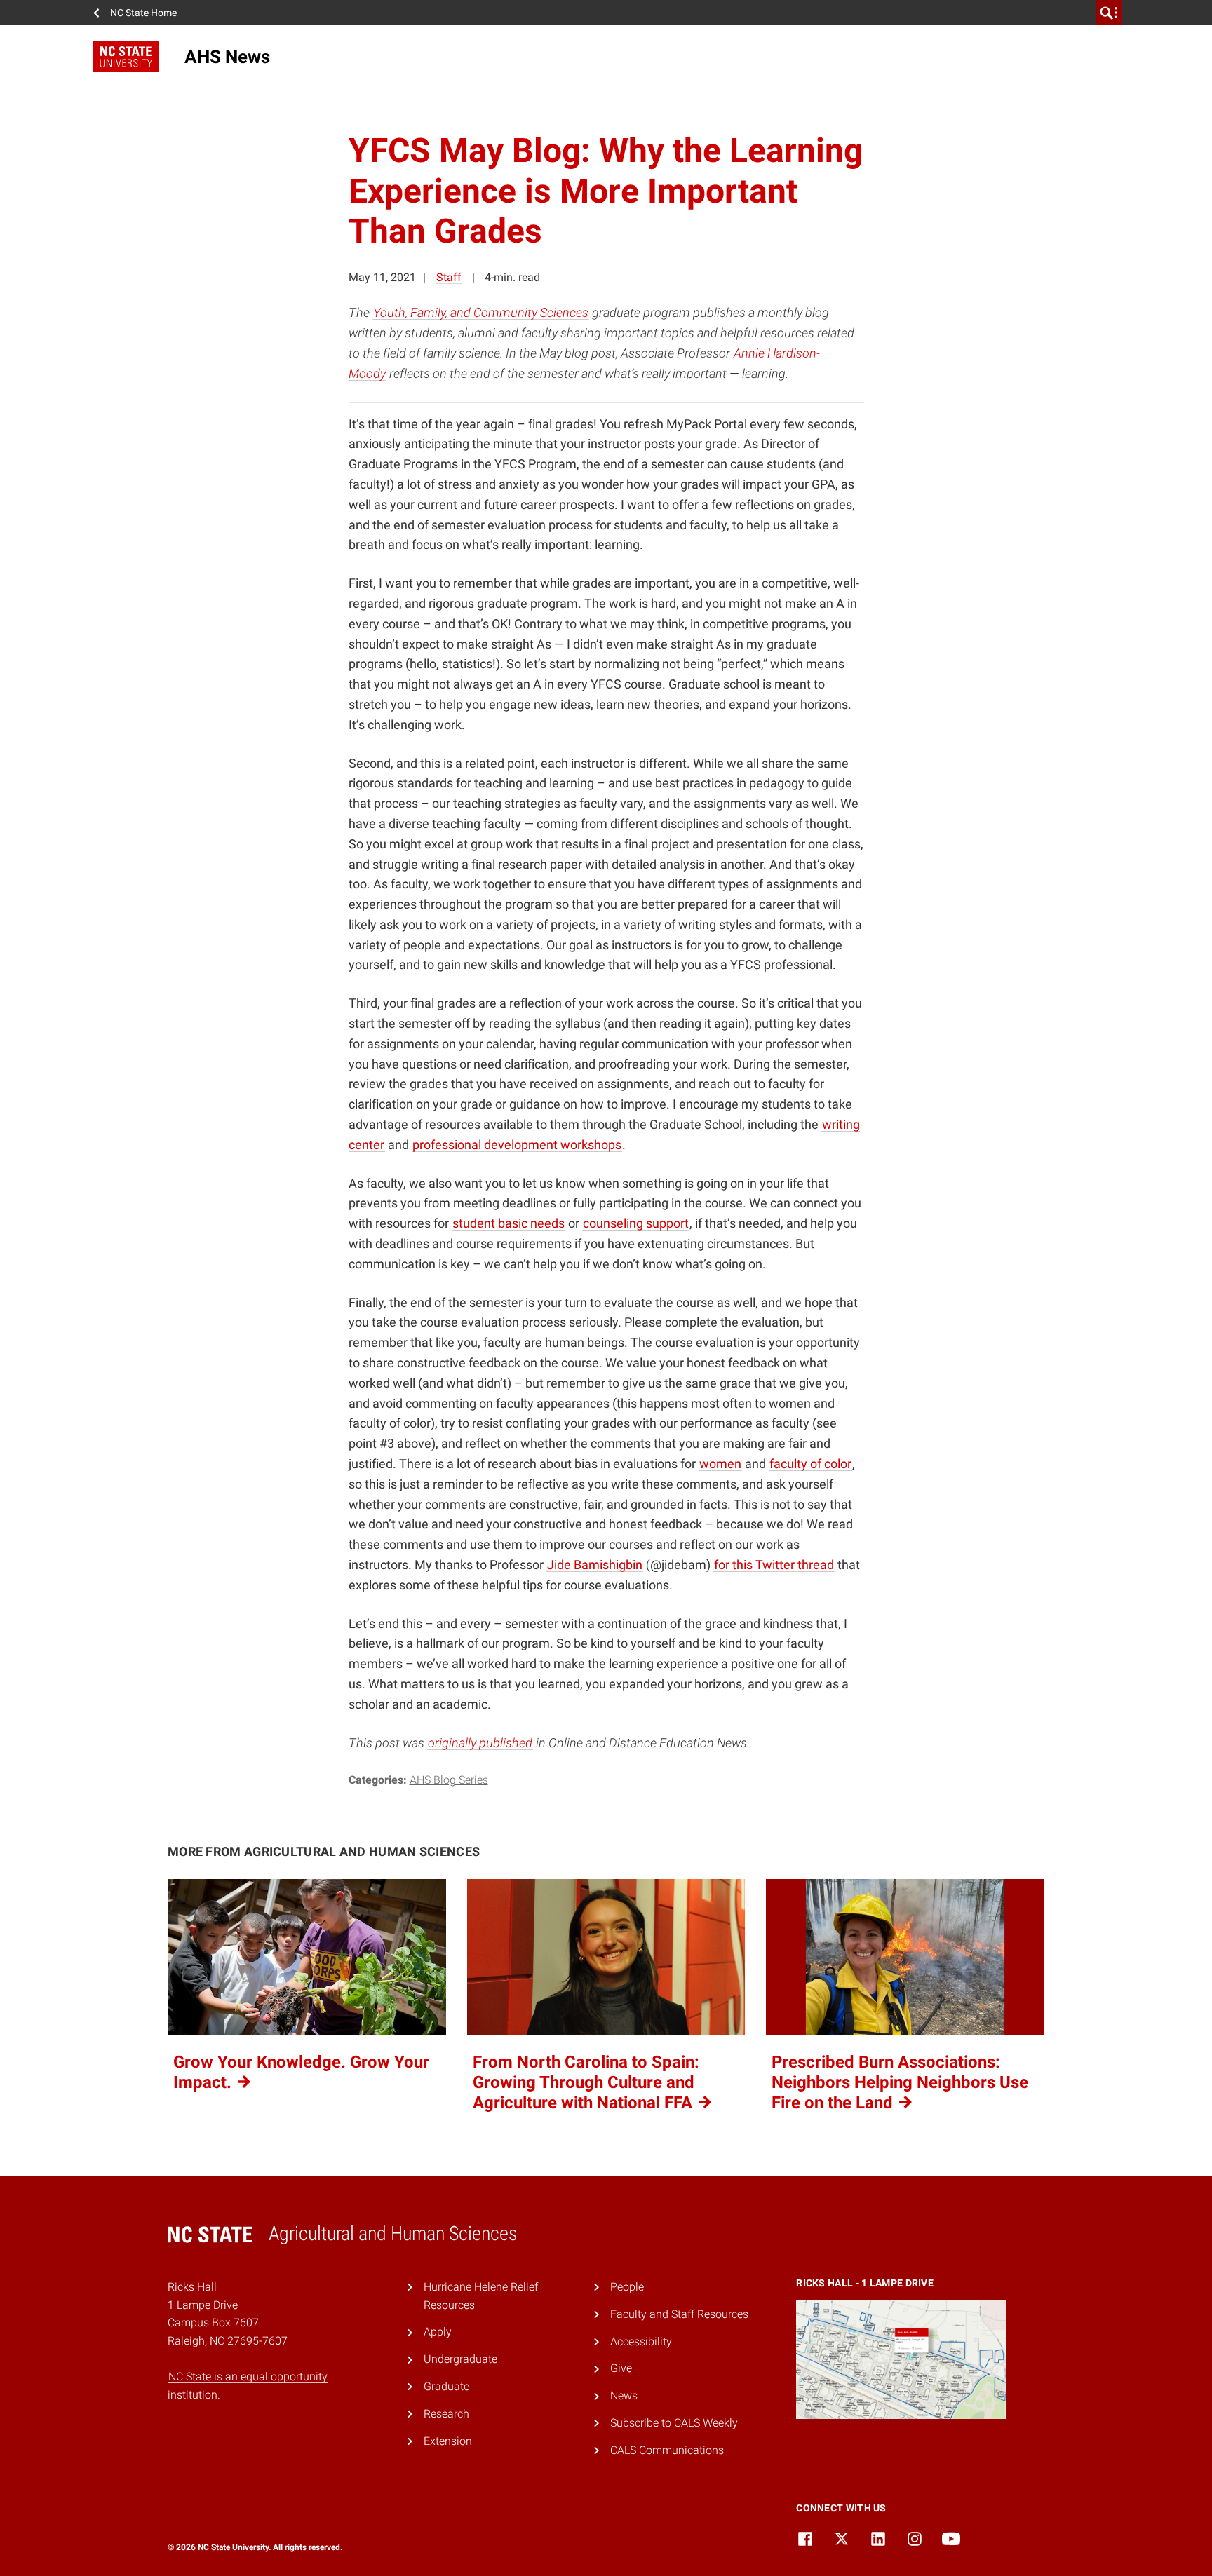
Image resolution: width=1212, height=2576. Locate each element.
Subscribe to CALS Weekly (674, 2423)
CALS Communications (667, 2450)
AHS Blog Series (449, 1780)
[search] (1109, 13)
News (624, 2395)
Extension (448, 2441)
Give (621, 2368)
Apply (438, 2332)
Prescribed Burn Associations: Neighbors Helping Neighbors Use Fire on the (900, 2082)
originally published (480, 1743)
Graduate (446, 2386)
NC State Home (143, 13)
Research (446, 2414)
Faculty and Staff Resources (679, 2314)
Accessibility (641, 2341)
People (627, 2287)
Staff (449, 277)
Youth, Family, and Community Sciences (481, 312)
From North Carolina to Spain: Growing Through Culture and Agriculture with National (586, 2082)
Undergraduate (460, 2359)
